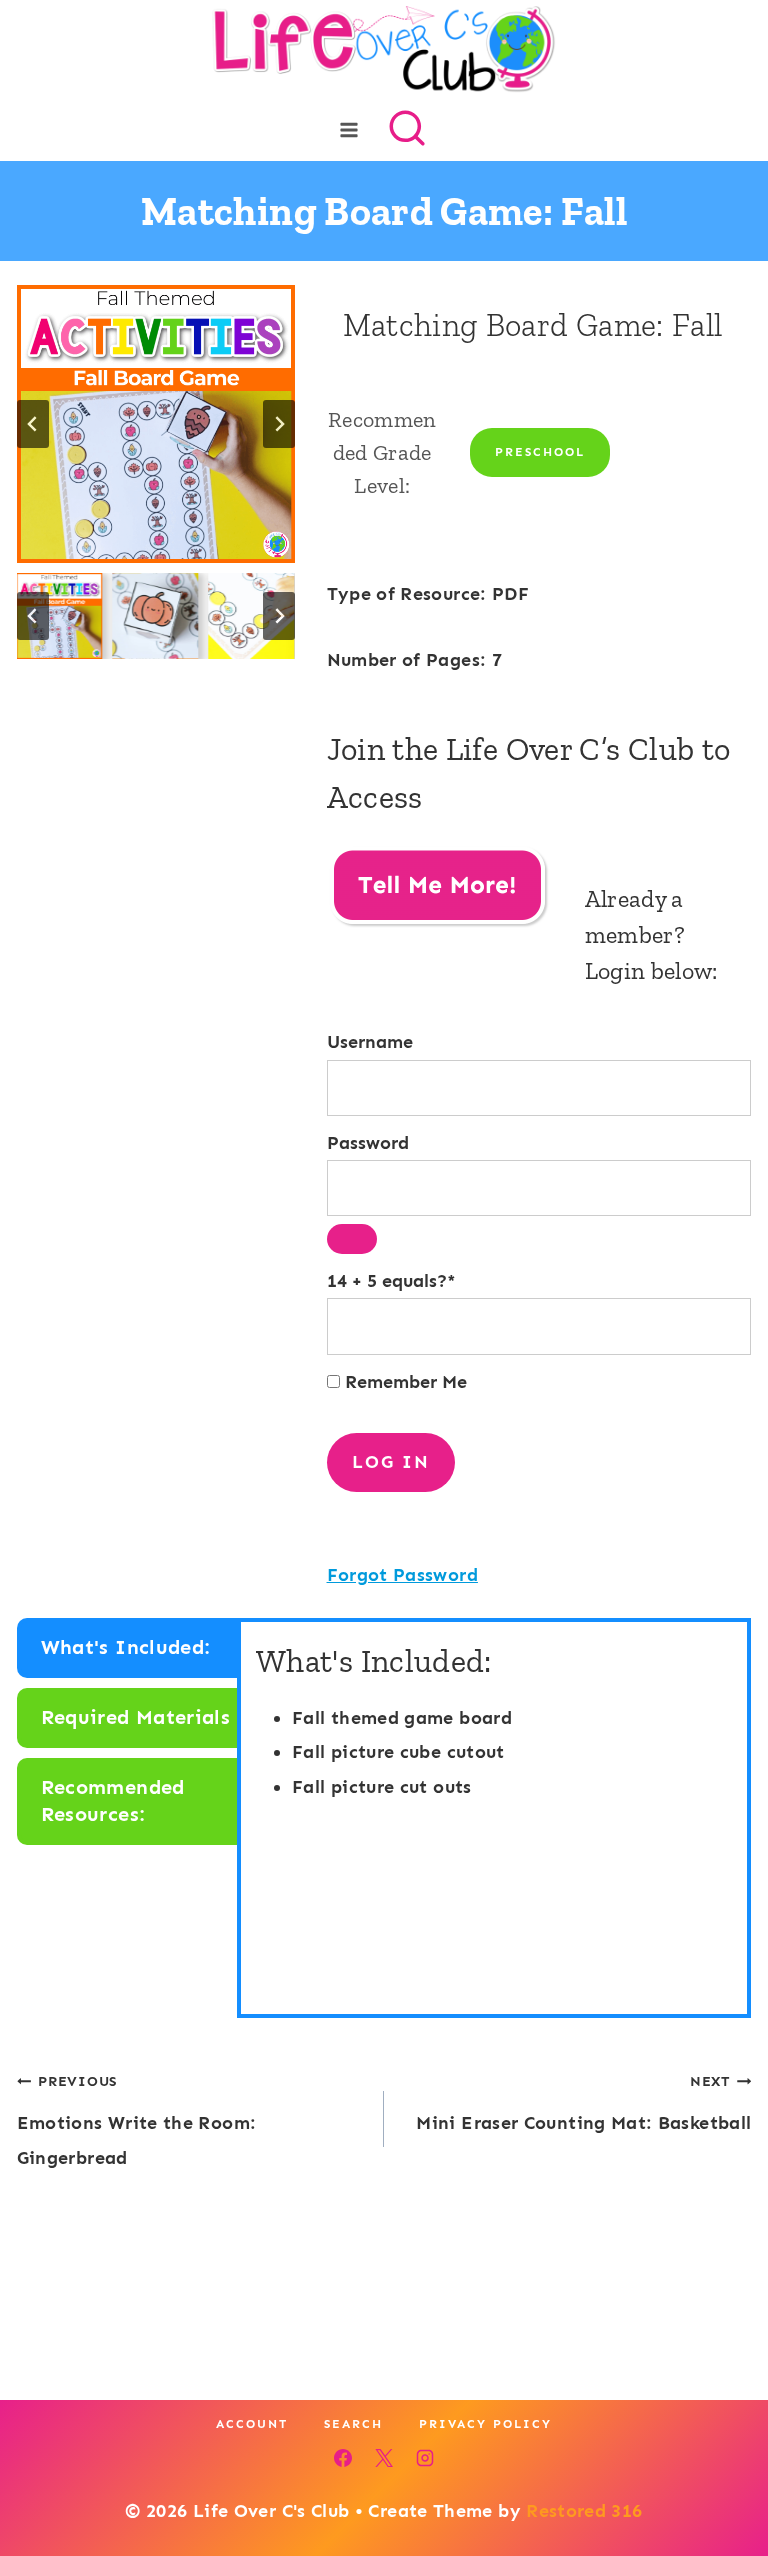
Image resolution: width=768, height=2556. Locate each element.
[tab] (129, 1648)
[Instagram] (425, 2458)
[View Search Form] (407, 130)
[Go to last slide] (33, 424)
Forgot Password (402, 1575)
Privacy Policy (485, 2424)
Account (252, 2424)
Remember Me (403, 1382)
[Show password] (352, 1239)
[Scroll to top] (720, 2478)
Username (370, 1042)
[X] (384, 2458)
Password (368, 1143)
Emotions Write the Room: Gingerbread (137, 2120)
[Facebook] (343, 2458)
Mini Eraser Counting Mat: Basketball (583, 2103)
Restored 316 (584, 2511)
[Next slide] (279, 424)
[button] (60, 616)
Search (353, 2424)
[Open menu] (349, 129)
